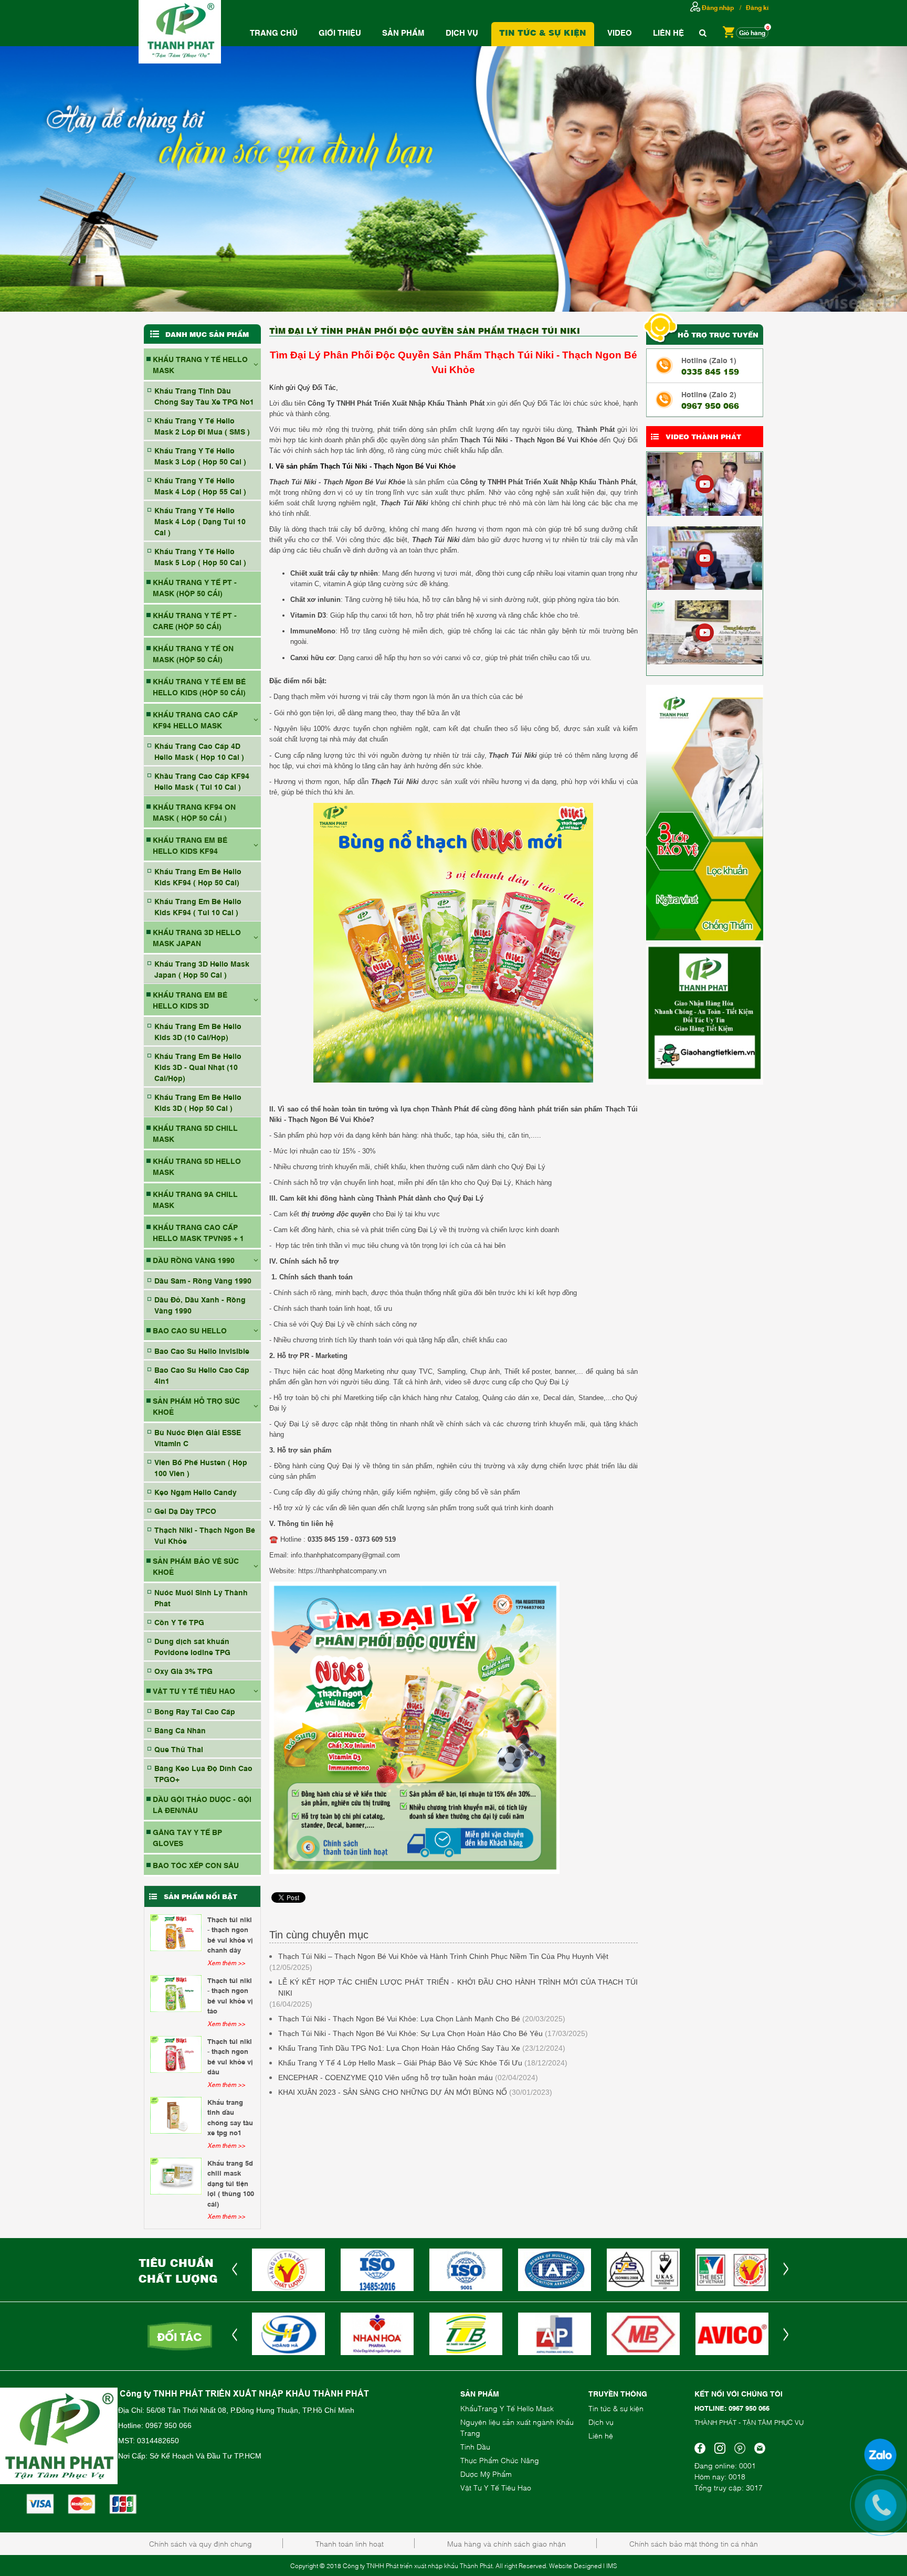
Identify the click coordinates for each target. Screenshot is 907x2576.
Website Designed (575, 2566)
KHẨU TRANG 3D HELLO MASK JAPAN (197, 937)
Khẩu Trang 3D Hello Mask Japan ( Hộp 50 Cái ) (202, 969)
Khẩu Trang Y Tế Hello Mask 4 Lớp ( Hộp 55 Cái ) (200, 485)
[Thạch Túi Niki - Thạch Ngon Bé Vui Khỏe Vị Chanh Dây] (176, 1933)
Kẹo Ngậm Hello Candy (196, 1492)
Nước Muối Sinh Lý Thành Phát (201, 1597)
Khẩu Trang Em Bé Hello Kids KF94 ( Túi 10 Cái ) (198, 906)
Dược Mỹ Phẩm (486, 2473)
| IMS (610, 2566)
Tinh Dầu (475, 2446)
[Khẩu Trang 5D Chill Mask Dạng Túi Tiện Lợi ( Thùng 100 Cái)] (176, 2176)
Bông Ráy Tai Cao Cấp (195, 1711)
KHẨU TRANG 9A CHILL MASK (195, 1199)
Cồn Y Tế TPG (179, 1622)
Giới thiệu (340, 32)
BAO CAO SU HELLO (190, 1330)
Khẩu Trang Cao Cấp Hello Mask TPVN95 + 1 (198, 1232)
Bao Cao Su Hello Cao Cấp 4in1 (202, 1375)
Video (620, 32)
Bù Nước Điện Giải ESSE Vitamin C (198, 1437)
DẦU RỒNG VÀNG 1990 (194, 1260)
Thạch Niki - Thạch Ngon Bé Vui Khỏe (205, 1535)
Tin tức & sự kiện (616, 2408)
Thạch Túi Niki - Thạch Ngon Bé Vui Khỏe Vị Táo (230, 1995)
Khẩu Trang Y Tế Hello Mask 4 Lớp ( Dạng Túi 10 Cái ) (200, 521)
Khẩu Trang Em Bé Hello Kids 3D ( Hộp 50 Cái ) (198, 1102)
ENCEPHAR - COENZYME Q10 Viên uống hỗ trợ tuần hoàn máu (386, 2077)
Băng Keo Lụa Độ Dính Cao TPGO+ (203, 1773)
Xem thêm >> (226, 1963)
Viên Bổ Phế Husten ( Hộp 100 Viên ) (201, 1467)
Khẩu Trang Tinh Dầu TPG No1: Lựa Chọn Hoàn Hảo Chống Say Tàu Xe (399, 2048)
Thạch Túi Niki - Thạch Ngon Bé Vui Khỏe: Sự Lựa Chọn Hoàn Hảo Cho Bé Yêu (410, 2033)
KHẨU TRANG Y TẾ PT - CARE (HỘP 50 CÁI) (195, 620)
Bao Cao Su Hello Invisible (202, 1350)
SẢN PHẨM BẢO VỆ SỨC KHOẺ (196, 1566)
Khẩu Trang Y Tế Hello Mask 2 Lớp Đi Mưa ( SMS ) (202, 426)
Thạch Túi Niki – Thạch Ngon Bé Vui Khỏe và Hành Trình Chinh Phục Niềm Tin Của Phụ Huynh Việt (443, 1956)
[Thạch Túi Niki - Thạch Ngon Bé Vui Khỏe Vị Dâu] (176, 2054)
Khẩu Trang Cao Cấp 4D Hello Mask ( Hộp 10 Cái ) (199, 751)
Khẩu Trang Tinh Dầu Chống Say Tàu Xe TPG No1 (204, 396)
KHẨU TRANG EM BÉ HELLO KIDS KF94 (190, 845)
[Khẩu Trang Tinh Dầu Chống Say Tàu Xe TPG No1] (176, 2115)
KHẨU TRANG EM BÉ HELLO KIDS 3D (190, 1000)
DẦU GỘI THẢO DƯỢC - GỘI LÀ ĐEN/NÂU (202, 1804)
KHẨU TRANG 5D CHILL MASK (195, 1133)
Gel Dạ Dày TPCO (185, 1510)
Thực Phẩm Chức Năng (500, 2460)
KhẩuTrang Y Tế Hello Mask (507, 2408)
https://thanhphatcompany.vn (342, 1571)
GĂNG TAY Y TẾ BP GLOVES (187, 1837)
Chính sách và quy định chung (201, 2543)
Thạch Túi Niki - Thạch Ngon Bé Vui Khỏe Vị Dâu (230, 2056)
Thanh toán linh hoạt (350, 2543)
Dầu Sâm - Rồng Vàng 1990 (203, 1280)
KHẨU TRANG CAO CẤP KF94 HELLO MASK (195, 719)
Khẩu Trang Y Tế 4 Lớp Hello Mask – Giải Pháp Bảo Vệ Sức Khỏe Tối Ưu (400, 2063)
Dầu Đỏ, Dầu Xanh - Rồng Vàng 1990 (200, 1305)
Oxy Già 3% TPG (183, 1671)
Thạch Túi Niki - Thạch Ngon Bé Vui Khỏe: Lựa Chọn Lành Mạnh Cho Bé (399, 2019)
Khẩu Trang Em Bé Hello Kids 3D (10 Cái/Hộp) (198, 1031)
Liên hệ (668, 32)
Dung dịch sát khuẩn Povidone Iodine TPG (192, 1646)
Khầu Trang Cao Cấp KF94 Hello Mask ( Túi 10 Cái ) (202, 781)
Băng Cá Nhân (180, 1730)
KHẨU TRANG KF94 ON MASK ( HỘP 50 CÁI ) (194, 812)
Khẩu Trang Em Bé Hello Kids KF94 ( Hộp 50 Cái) (198, 876)
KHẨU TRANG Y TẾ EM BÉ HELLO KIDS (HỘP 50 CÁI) (199, 686)
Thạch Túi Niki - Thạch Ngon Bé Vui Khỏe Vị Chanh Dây (230, 1934)
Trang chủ (274, 32)
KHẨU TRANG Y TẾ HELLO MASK (200, 364)
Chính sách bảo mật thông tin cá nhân (694, 2543)
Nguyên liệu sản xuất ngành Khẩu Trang (517, 2427)
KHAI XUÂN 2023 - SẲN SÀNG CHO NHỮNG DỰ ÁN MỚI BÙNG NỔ (393, 2092)
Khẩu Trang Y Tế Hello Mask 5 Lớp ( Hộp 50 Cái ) (200, 556)
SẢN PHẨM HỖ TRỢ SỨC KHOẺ (196, 1406)
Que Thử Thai (179, 1749)
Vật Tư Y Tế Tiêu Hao (496, 2487)
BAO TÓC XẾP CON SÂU (196, 1865)
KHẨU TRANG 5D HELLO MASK (197, 1166)
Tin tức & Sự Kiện (543, 32)
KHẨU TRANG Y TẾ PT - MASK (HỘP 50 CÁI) (195, 587)
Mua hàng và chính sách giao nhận (507, 2543)
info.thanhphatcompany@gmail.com (345, 1555)
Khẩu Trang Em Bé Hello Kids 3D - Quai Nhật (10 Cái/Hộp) (198, 1067)
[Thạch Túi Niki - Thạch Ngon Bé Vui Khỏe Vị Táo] (176, 1994)
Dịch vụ (462, 32)
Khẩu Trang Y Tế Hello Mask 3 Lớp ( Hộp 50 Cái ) (200, 455)
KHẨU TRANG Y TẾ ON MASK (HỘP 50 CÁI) (193, 653)
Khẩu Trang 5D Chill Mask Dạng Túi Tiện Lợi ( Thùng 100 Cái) (231, 2183)
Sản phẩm (403, 32)
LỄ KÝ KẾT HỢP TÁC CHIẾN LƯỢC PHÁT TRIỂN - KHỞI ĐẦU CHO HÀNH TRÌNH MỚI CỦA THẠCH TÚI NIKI (458, 1987)
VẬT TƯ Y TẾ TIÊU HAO (194, 1690)
